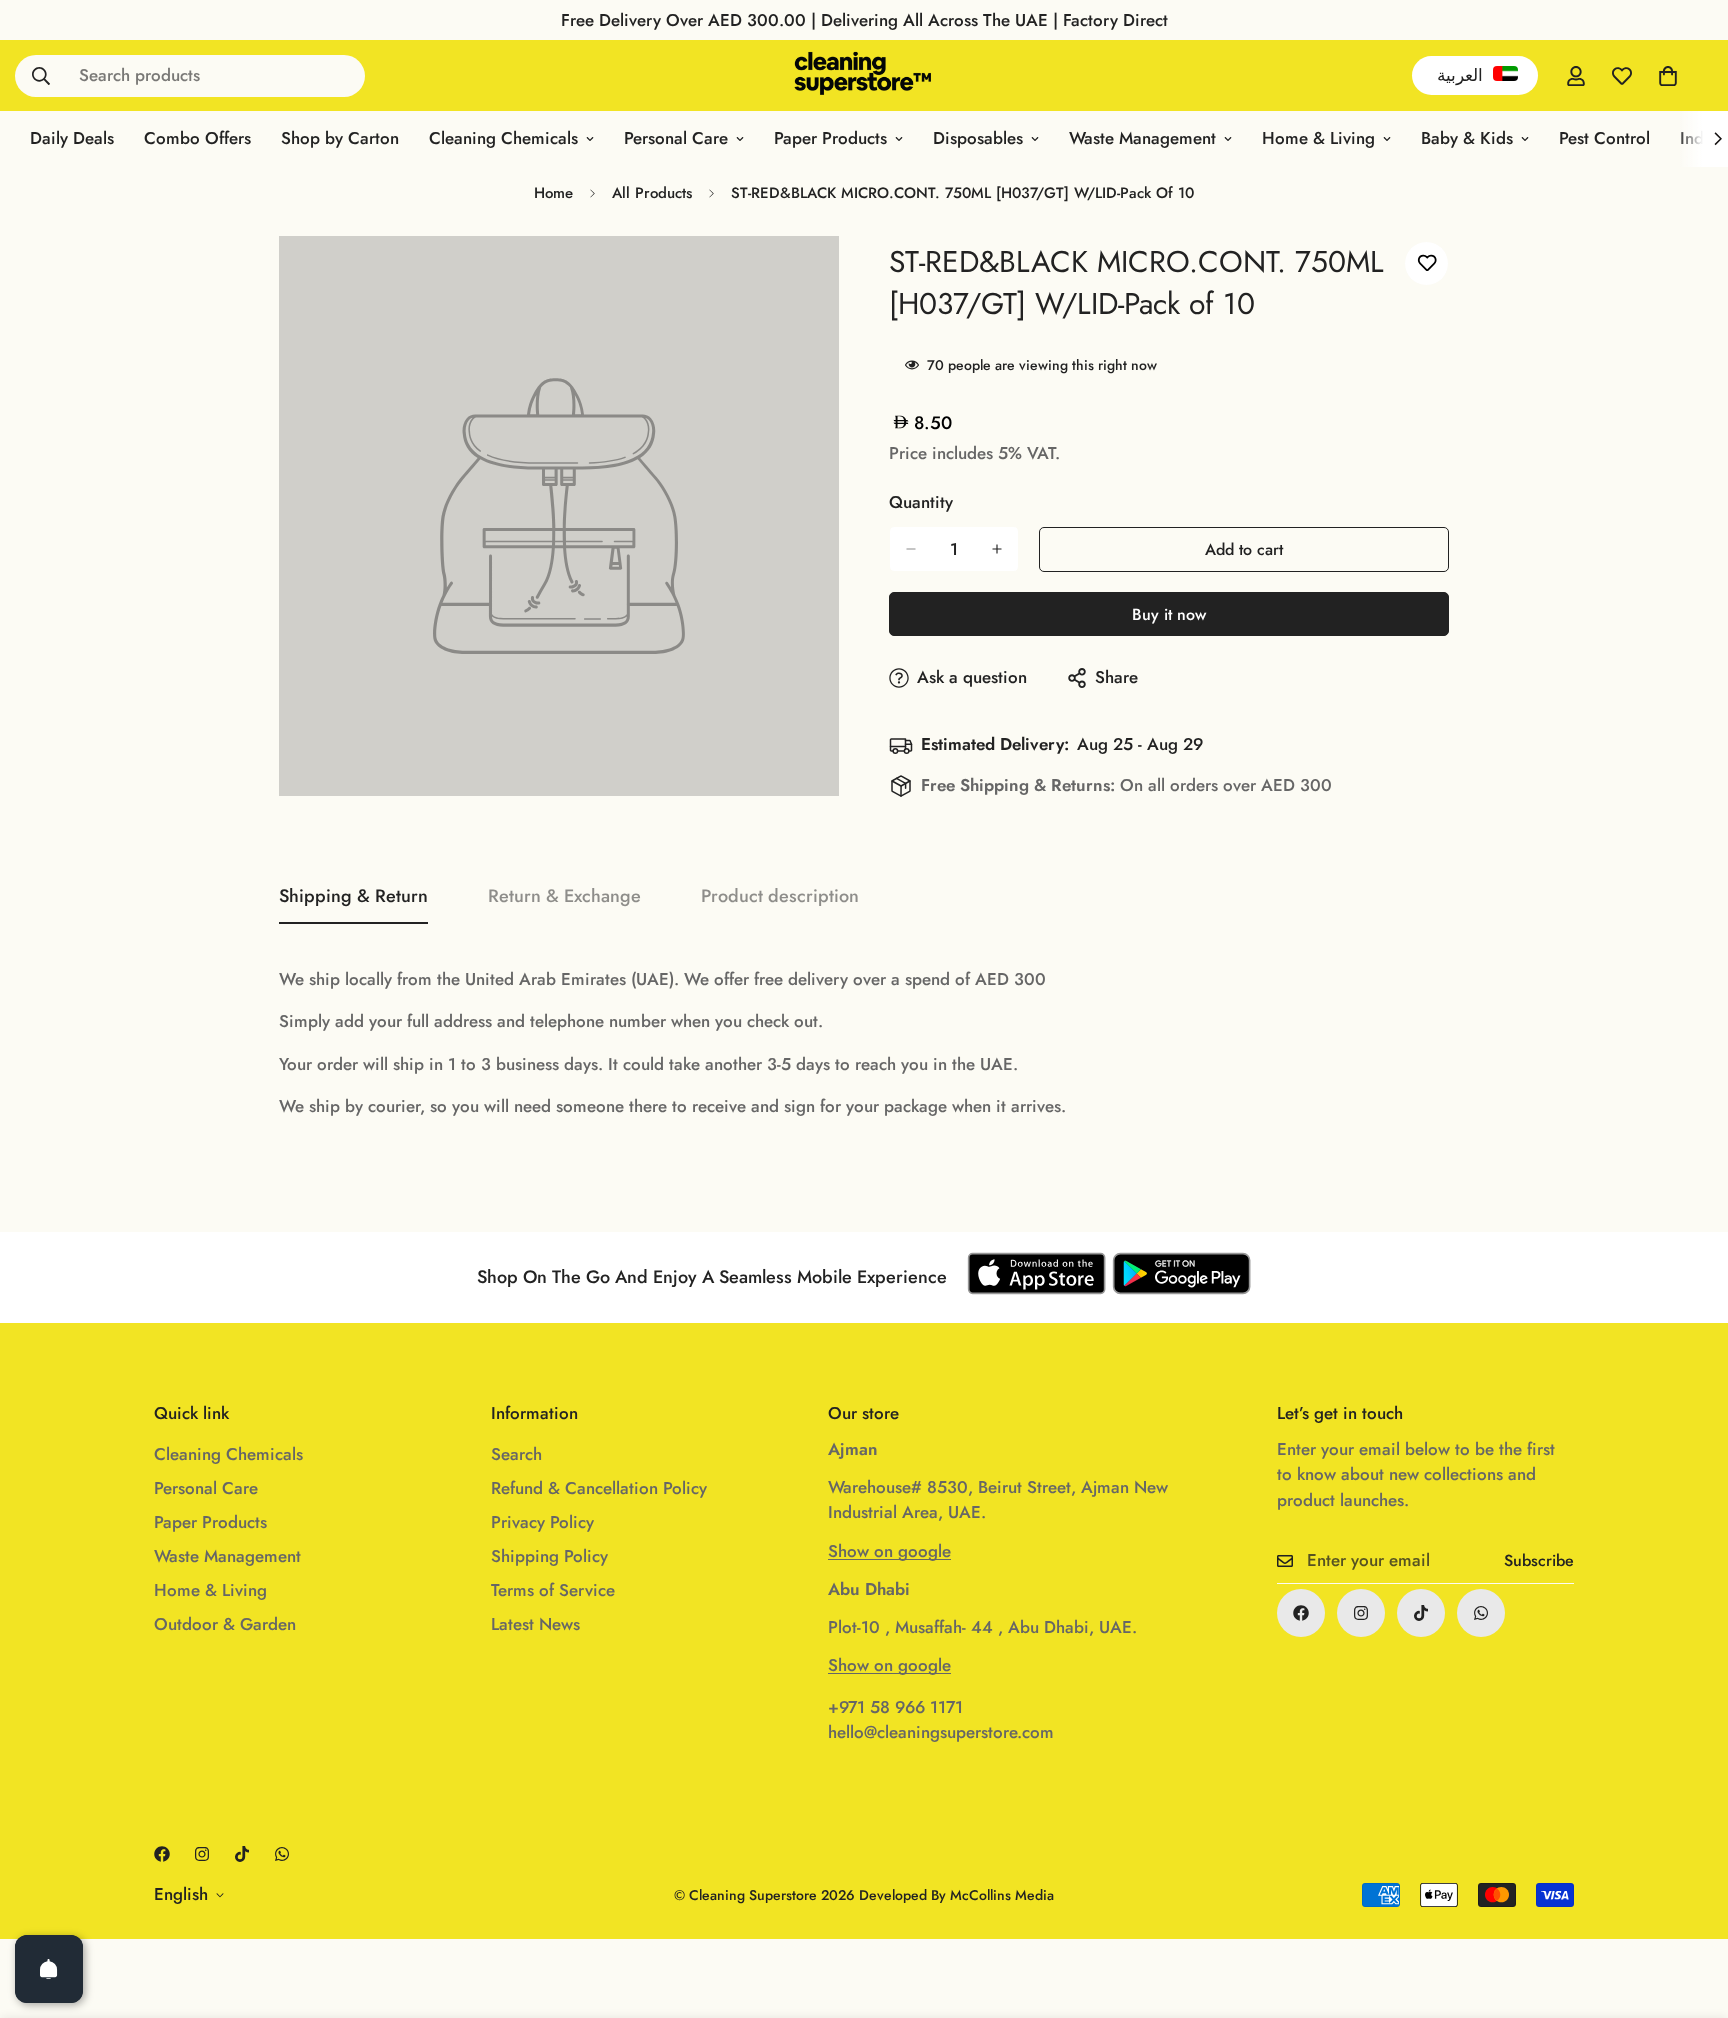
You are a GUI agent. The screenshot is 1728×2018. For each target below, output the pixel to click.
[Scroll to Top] (1689, 1909)
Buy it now (1169, 614)
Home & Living (1318, 138)
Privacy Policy (542, 1522)
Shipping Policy (549, 1556)
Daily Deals (72, 138)
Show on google (889, 1551)
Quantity (921, 502)
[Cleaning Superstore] (863, 75)
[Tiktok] (1421, 1613)
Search (516, 1454)
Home (553, 193)
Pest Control (1604, 138)
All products (652, 193)
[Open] (49, 1969)
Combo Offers (197, 138)
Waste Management (1142, 138)
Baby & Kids (1467, 138)
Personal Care (676, 138)
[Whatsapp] (1481, 1613)
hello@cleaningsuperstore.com (941, 1732)
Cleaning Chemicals (503, 138)
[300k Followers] (1301, 1613)
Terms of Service (553, 1590)
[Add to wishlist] (1426, 263)
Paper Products (830, 138)
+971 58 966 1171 (895, 1707)
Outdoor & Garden (225, 1624)
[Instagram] (1361, 1613)
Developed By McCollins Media (956, 1895)
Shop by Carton (340, 138)
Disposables (978, 138)
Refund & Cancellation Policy (599, 1488)
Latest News (535, 1624)
